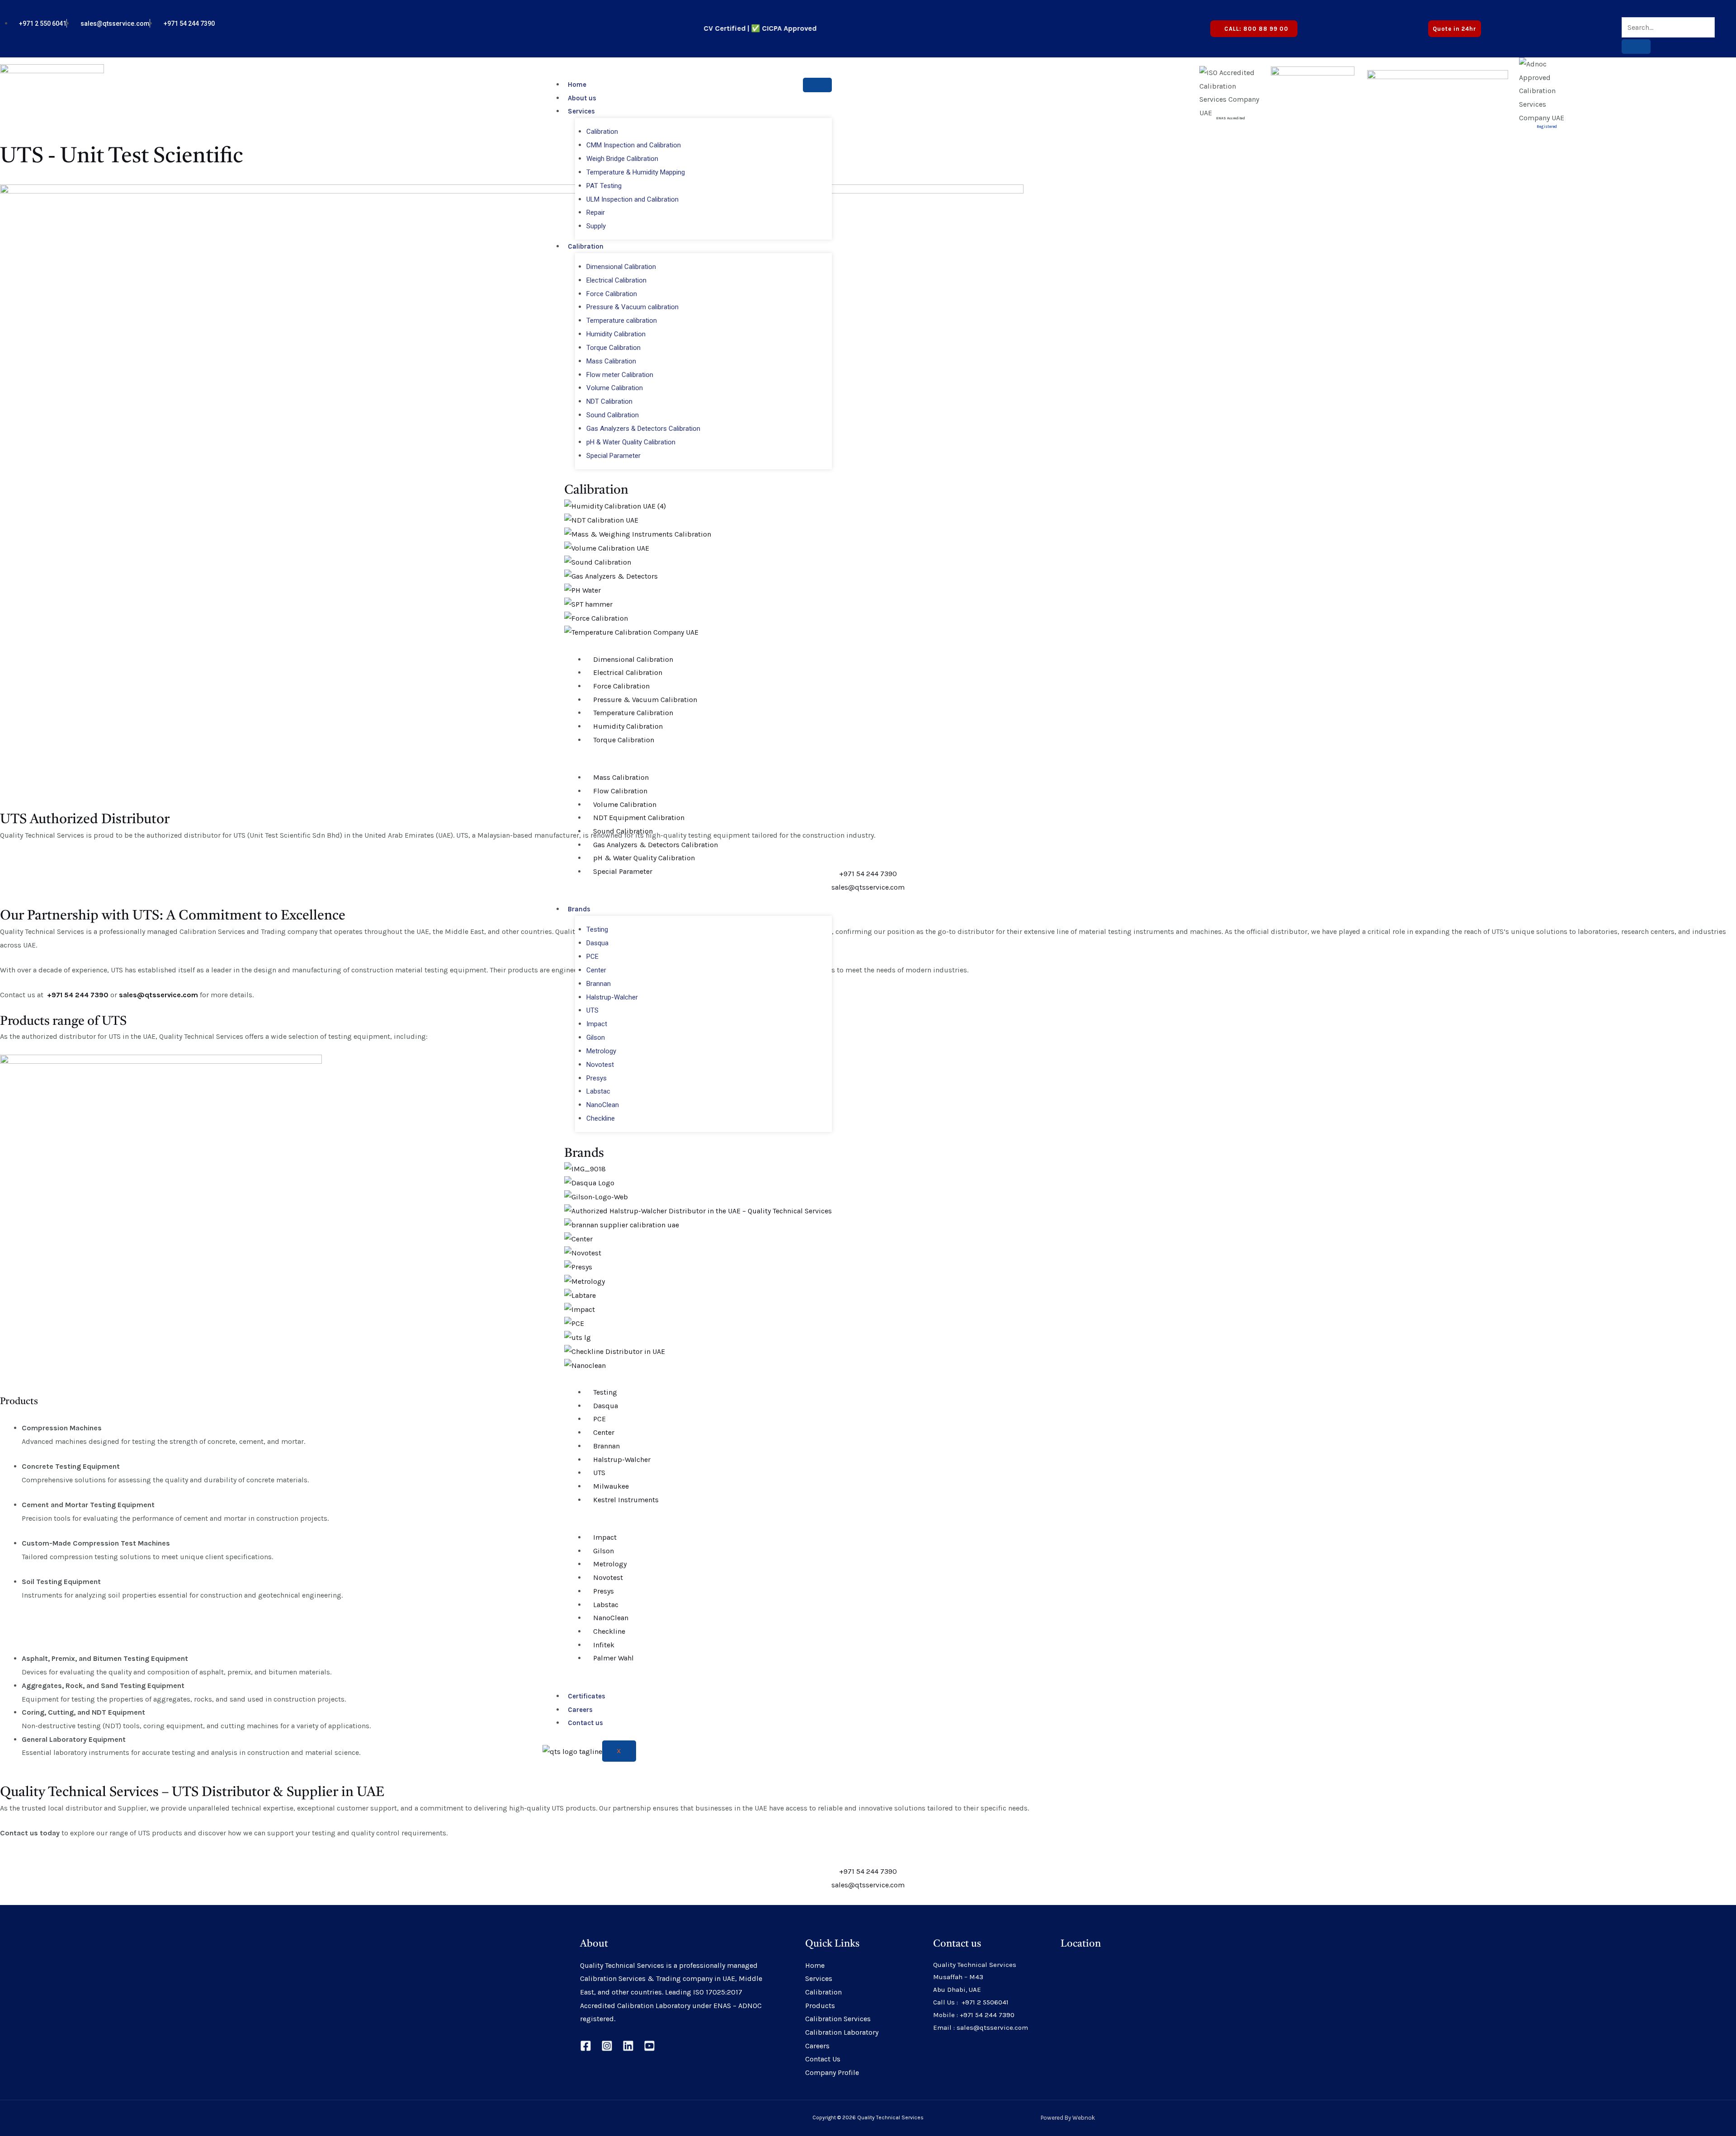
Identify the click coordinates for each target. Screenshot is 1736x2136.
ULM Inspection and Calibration (632, 199)
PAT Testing (604, 186)
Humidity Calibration (616, 334)
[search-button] (1636, 47)
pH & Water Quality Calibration (631, 442)
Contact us (585, 1723)
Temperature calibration (622, 321)
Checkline (601, 1118)
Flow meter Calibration (620, 375)
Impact (597, 1024)
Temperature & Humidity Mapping (636, 172)
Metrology (601, 1051)
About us (582, 98)
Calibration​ (596, 490)
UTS (592, 1010)
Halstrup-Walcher (612, 997)
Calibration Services (838, 2019)
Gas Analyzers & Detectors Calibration (643, 429)
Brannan (599, 984)
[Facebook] (586, 2046)
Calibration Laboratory (842, 2032)
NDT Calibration (609, 401)
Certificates (587, 1696)
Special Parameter (613, 456)
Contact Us (823, 2059)
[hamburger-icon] (817, 85)
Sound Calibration (613, 415)
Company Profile (832, 2072)
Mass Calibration (611, 361)
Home (577, 85)
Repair (596, 212)
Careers (580, 1710)
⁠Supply (596, 226)
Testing (597, 929)
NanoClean (603, 1105)
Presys (597, 1078)
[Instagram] (607, 2046)
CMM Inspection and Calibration (634, 145)
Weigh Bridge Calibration (622, 159)
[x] (1562, 23)
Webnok (1084, 2118)
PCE (592, 957)
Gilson (596, 1037)
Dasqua (597, 943)
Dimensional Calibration (621, 267)
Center (596, 970)
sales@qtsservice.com (868, 887)
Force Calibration (612, 294)
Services (581, 111)
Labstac (598, 1091)
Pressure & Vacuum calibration (632, 307)
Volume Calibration (615, 388)
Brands (579, 909)
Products (820, 2006)
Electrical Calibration (616, 280)
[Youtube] (1570, 23)
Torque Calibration (613, 348)
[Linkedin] (628, 2046)
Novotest (600, 1065)
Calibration (602, 132)
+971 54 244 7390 (868, 874)
